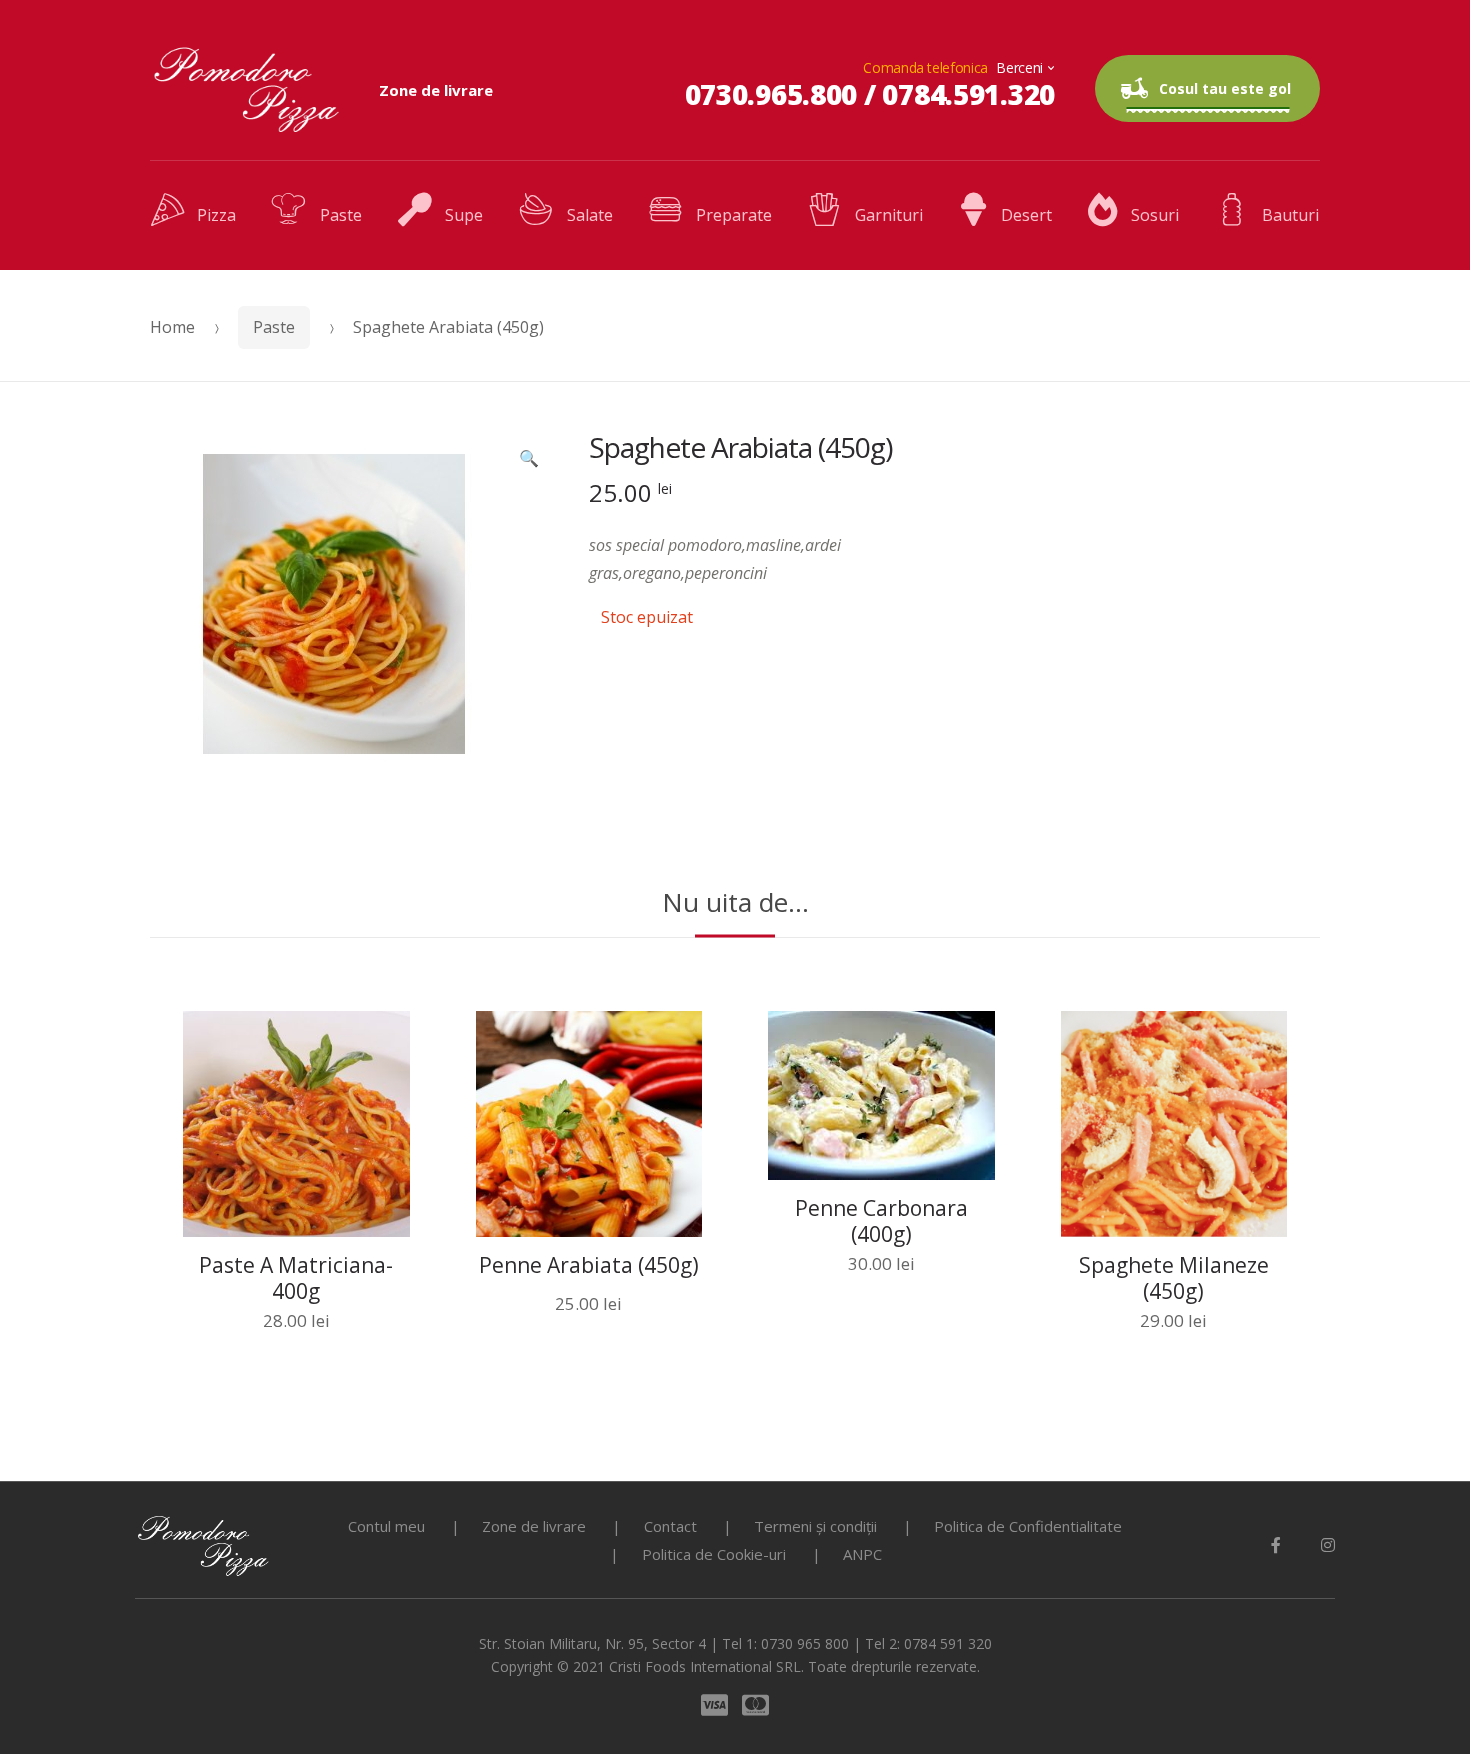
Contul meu (386, 1526)
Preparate (734, 215)
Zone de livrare (436, 90)
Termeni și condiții (815, 1526)
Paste (340, 215)
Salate (589, 215)
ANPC (862, 1554)
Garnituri (888, 215)
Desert (1026, 215)
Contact (670, 1526)
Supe (464, 215)
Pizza (216, 215)
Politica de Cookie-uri (714, 1554)
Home (172, 327)
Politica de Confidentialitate (1028, 1526)
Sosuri (1154, 215)
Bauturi (1290, 215)
